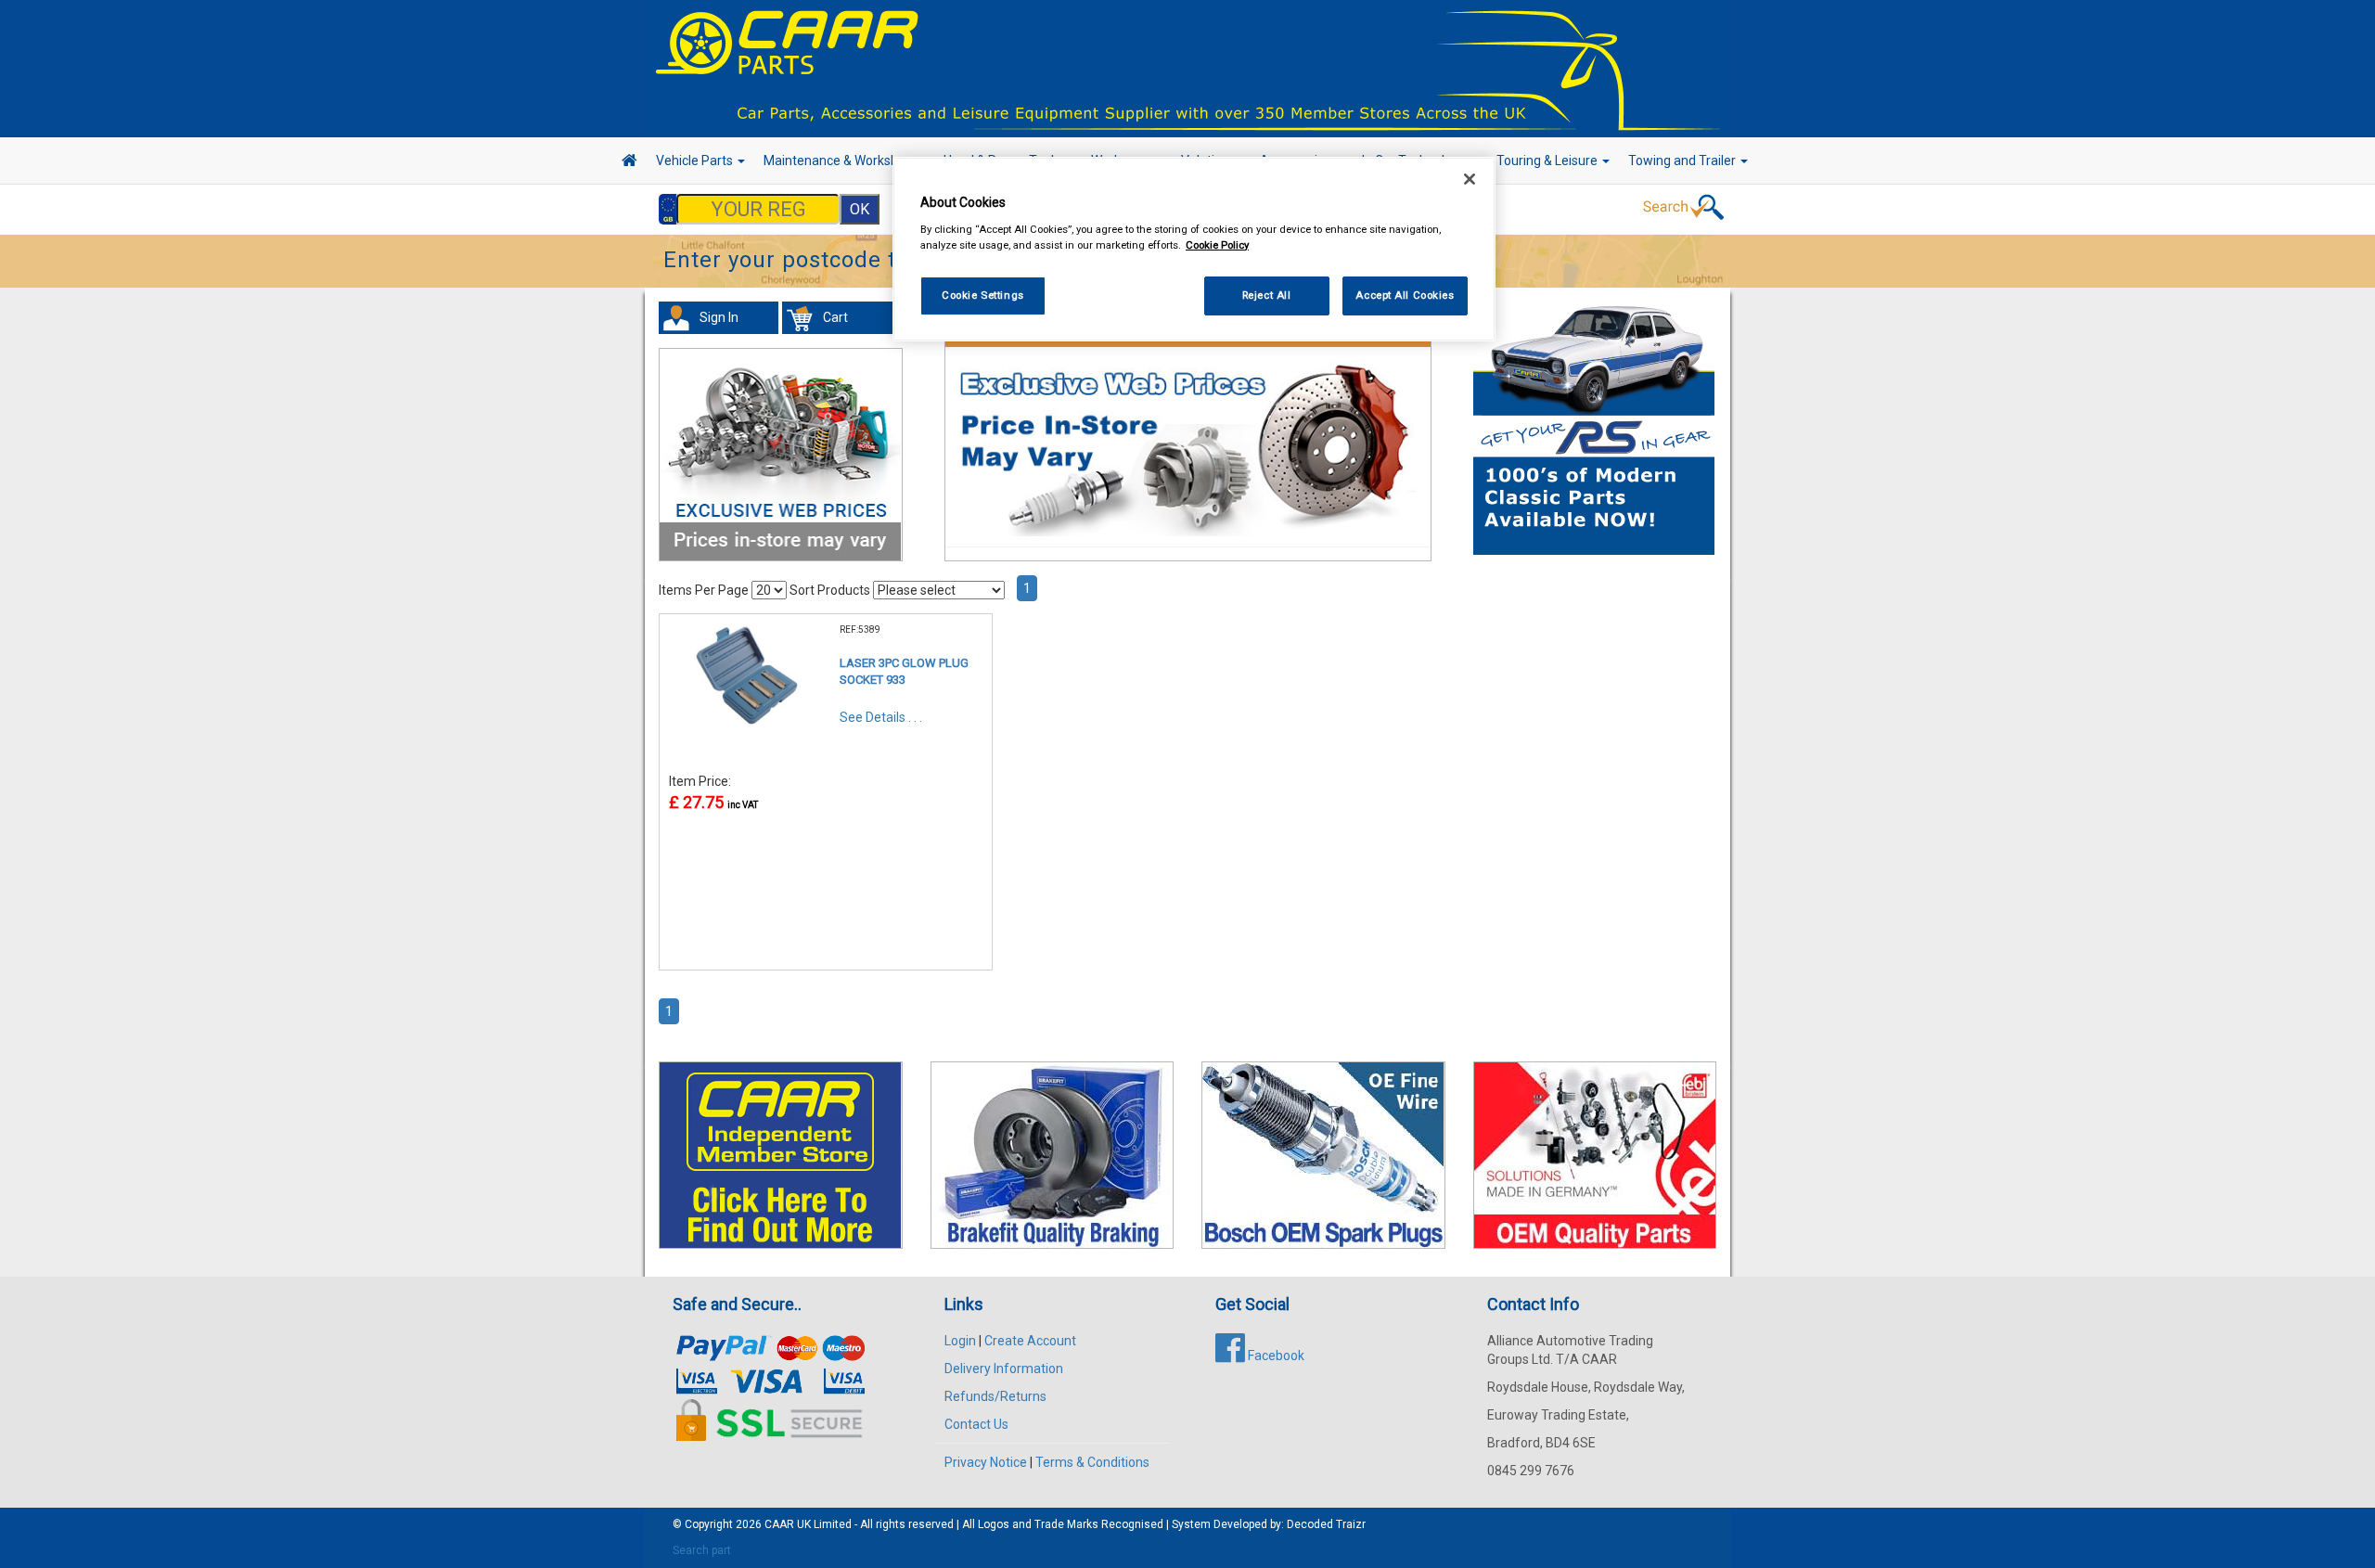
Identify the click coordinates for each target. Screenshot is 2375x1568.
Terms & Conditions (1092, 1462)
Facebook (1275, 1356)
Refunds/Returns (995, 1396)
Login (960, 1341)
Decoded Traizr (1326, 1524)
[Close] (1470, 179)
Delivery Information (1004, 1369)
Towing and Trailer (1683, 161)
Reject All (1267, 295)
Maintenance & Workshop (840, 161)
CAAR (779, 1524)
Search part (702, 1550)
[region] (1194, 249)
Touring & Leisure (1548, 161)
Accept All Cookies (1405, 295)
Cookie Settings (983, 295)
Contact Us (976, 1424)
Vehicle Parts (696, 161)
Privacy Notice (986, 1462)
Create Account (1030, 1341)
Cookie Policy (1217, 245)
